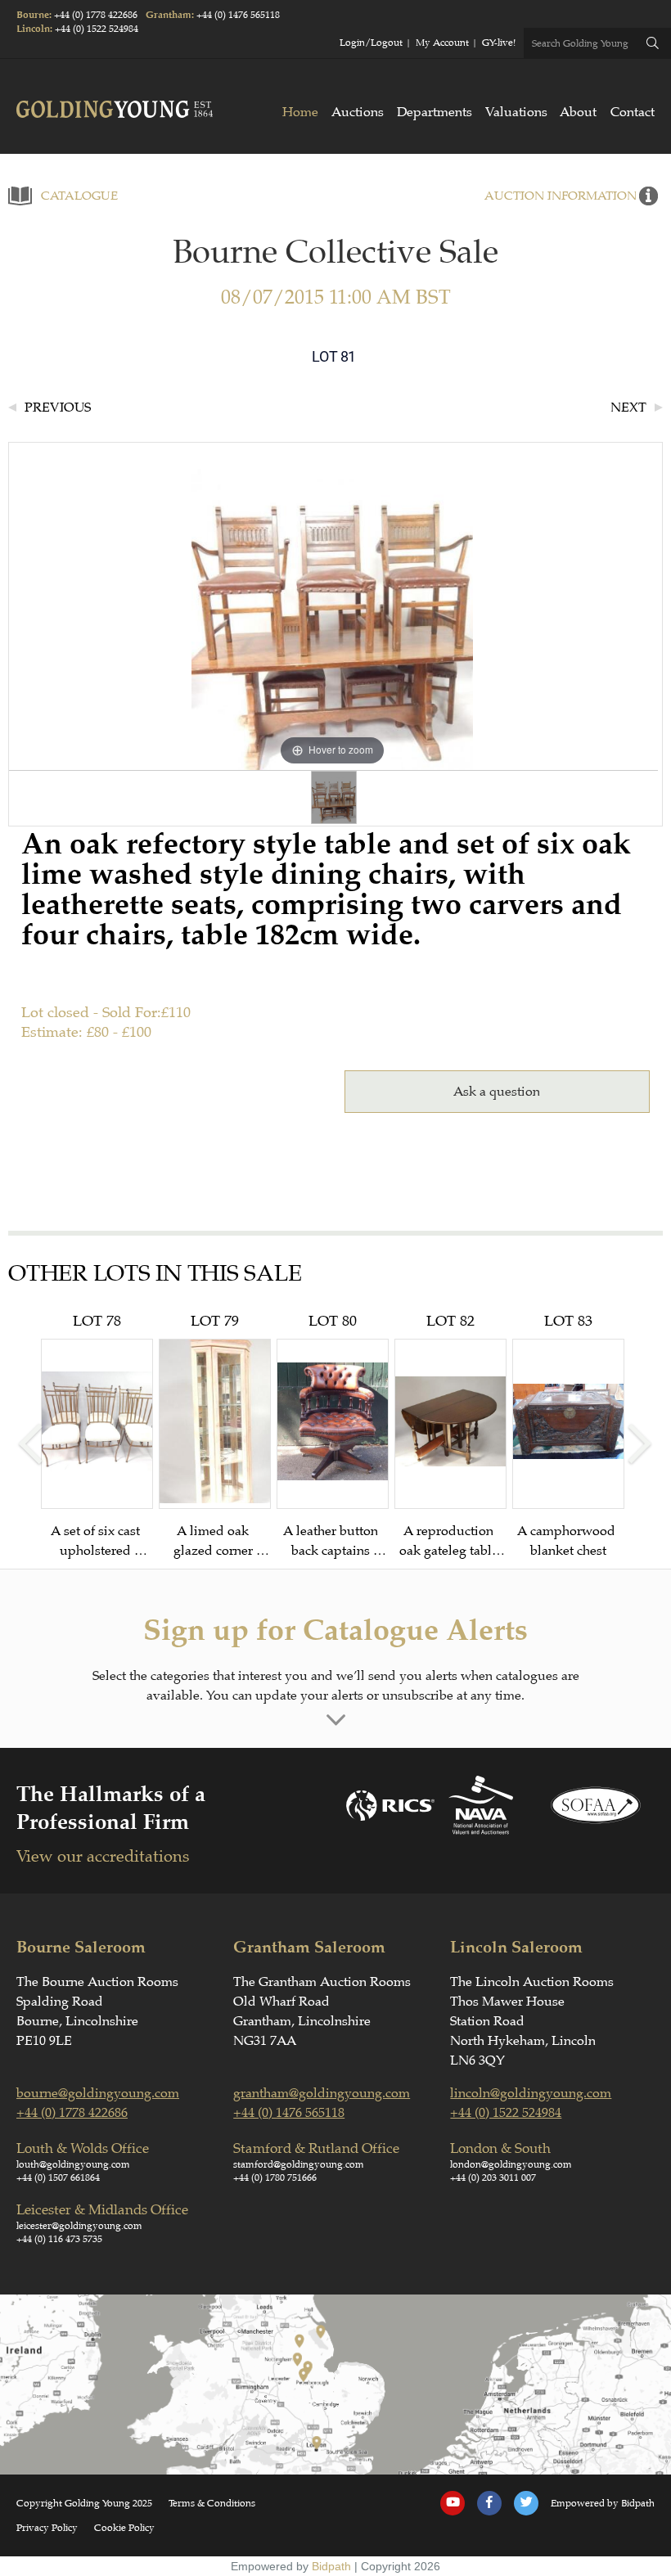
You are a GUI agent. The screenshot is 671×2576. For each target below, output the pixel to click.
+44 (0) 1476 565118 (238, 15)
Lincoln (33, 29)
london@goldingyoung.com (511, 2164)
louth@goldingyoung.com (73, 2164)
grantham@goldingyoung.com (322, 2093)
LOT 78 (97, 1436)
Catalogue (79, 196)
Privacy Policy (47, 2528)
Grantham (169, 15)
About (578, 112)
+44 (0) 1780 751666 (275, 2177)
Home (300, 112)
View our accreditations (103, 1856)
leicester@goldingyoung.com (79, 2226)
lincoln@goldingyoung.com (531, 2093)
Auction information (561, 196)
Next (628, 408)
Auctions (358, 112)
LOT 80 (332, 1436)
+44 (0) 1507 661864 (58, 2177)
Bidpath (331, 2566)
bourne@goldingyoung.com (98, 2093)
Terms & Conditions (212, 2503)
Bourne (33, 15)
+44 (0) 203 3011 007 (493, 2177)
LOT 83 (568, 1435)
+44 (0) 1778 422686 (96, 15)
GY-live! (499, 43)
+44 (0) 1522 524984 (97, 29)
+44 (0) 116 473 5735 (59, 2239)
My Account (442, 43)
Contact (633, 112)
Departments (435, 112)
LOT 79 (215, 1436)
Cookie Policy (124, 2528)
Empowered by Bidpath (603, 2503)
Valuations (516, 112)
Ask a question (497, 1092)
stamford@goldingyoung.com (299, 2164)
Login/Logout (371, 43)
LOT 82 (450, 1436)
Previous (58, 408)
